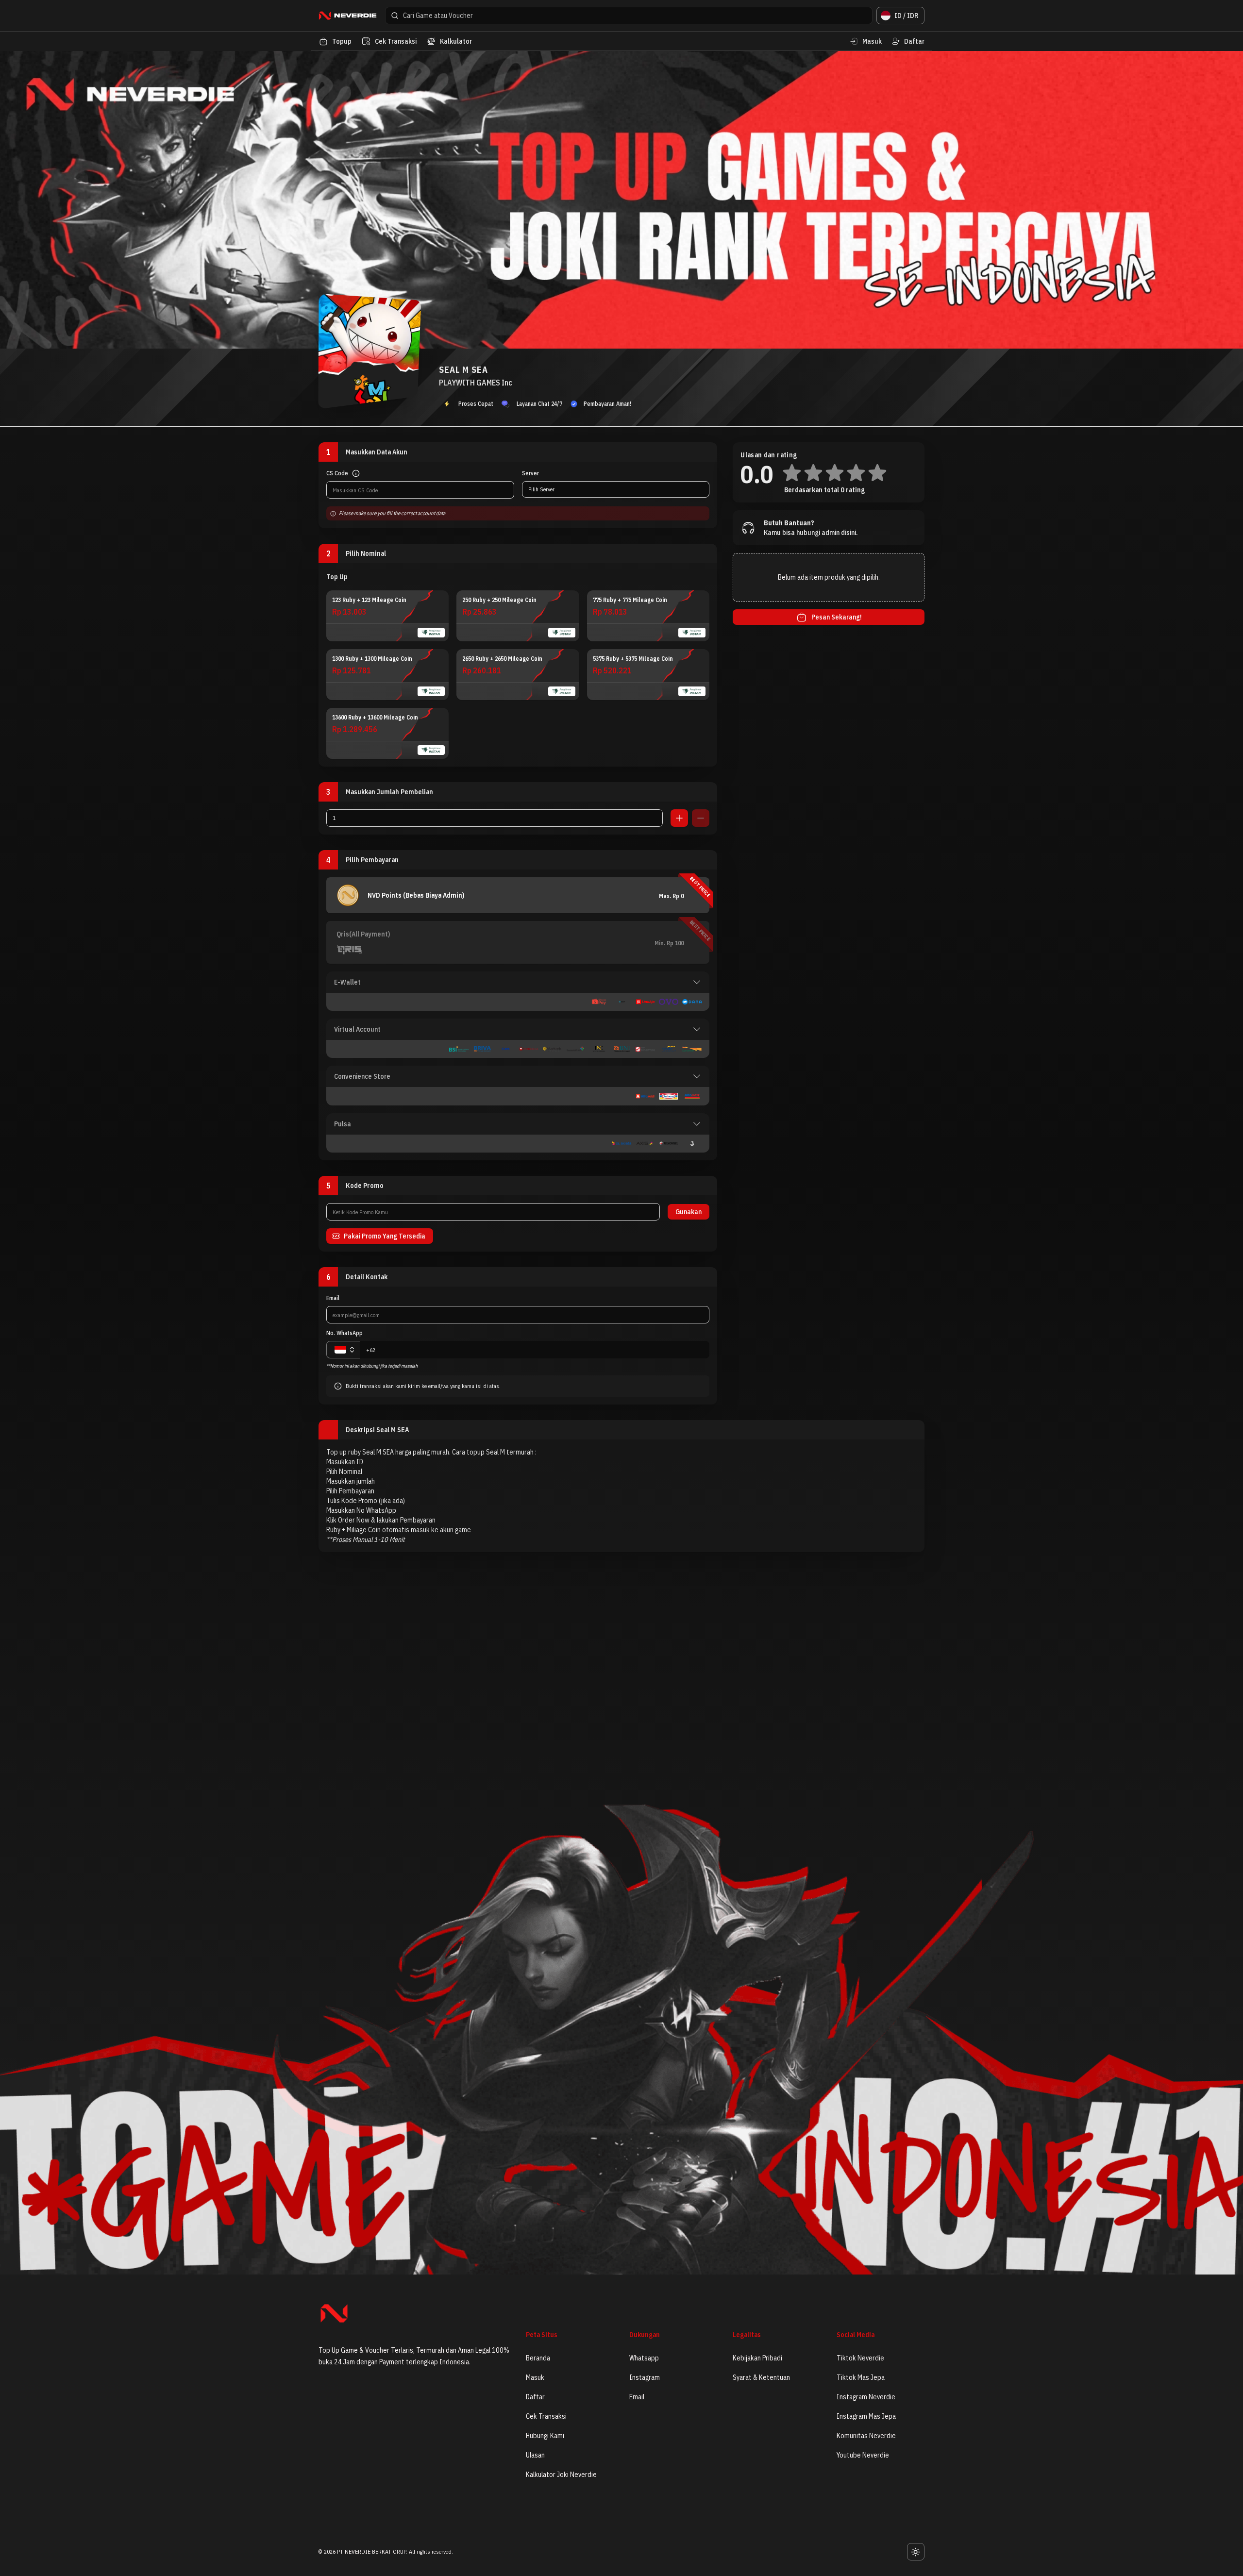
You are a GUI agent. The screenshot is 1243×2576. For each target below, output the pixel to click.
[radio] (387, 616)
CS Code (337, 473)
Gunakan (689, 1212)
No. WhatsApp (344, 1333)
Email (333, 1298)
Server (530, 473)
